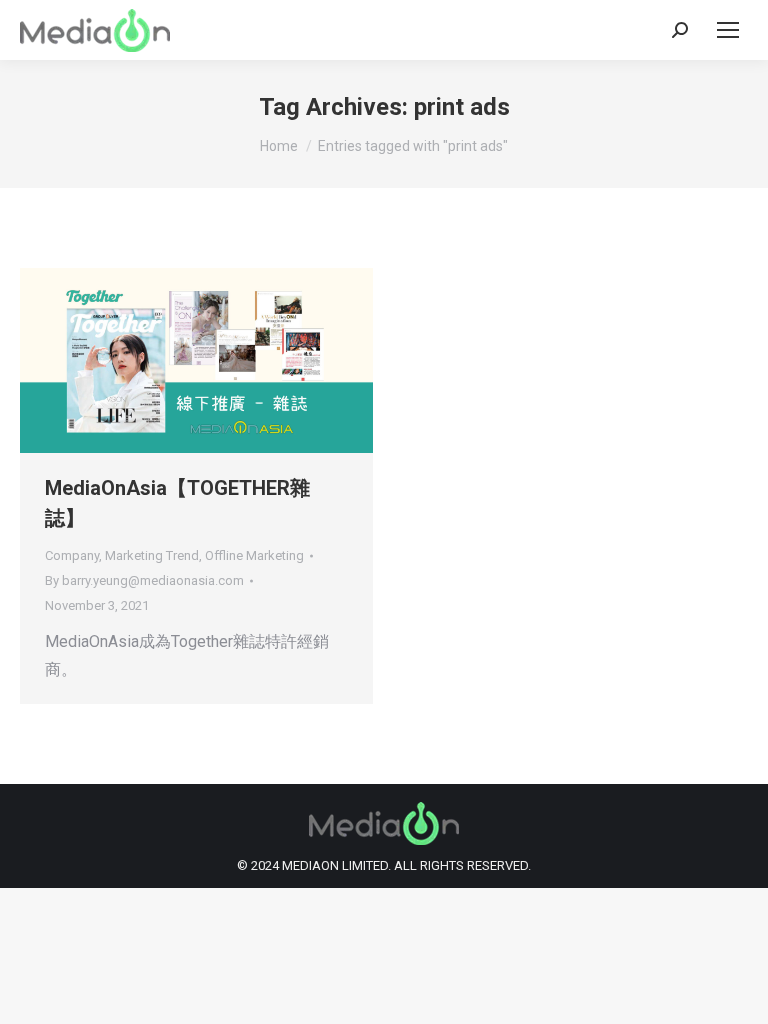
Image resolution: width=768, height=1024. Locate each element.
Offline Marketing (254, 555)
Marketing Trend (152, 555)
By (144, 580)
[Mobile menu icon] (728, 30)
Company (72, 555)
